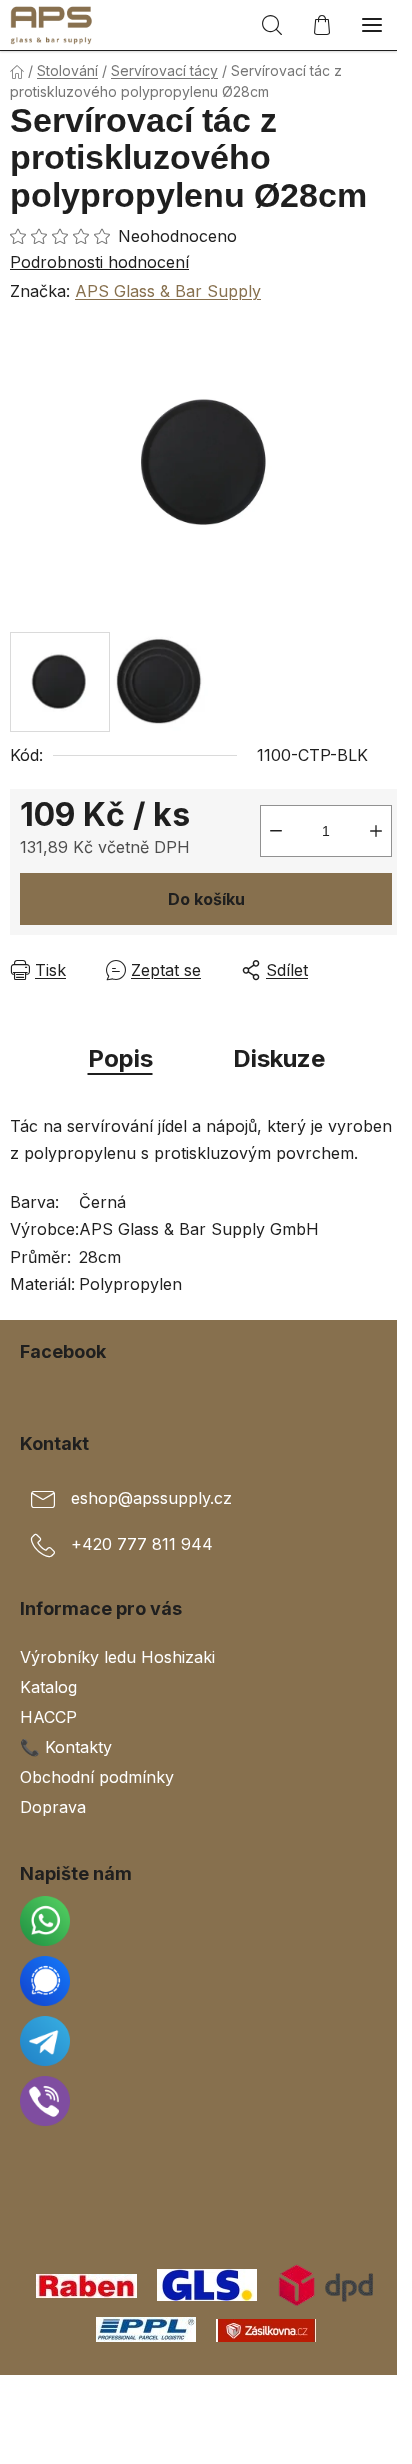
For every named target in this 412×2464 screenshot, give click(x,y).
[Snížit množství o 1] (276, 831)
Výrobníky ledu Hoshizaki (117, 1657)
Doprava (53, 1807)
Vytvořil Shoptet (210, 2397)
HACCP (48, 1717)
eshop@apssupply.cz (151, 1498)
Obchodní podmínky (97, 1777)
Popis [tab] (120, 1058)
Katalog (48, 1687)
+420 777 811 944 (142, 1544)
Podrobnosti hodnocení (99, 262)
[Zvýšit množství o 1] (376, 831)
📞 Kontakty (66, 1747)
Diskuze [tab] (279, 1058)
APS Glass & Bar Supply (168, 291)
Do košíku (206, 899)
